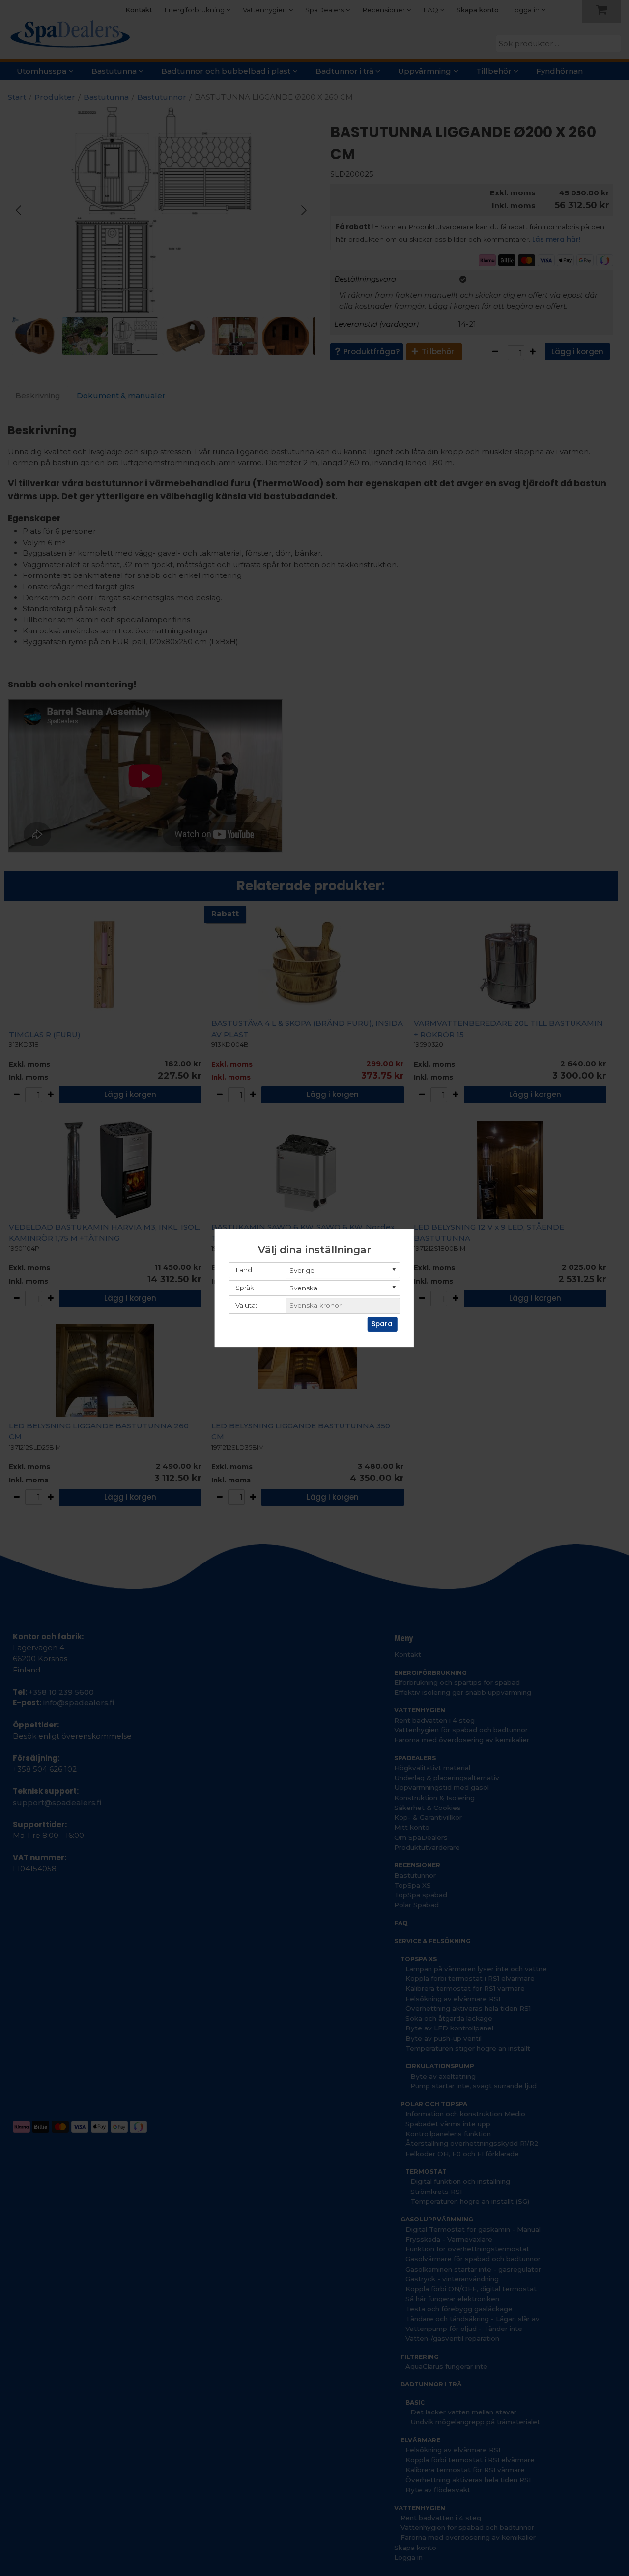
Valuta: (246, 1305)
